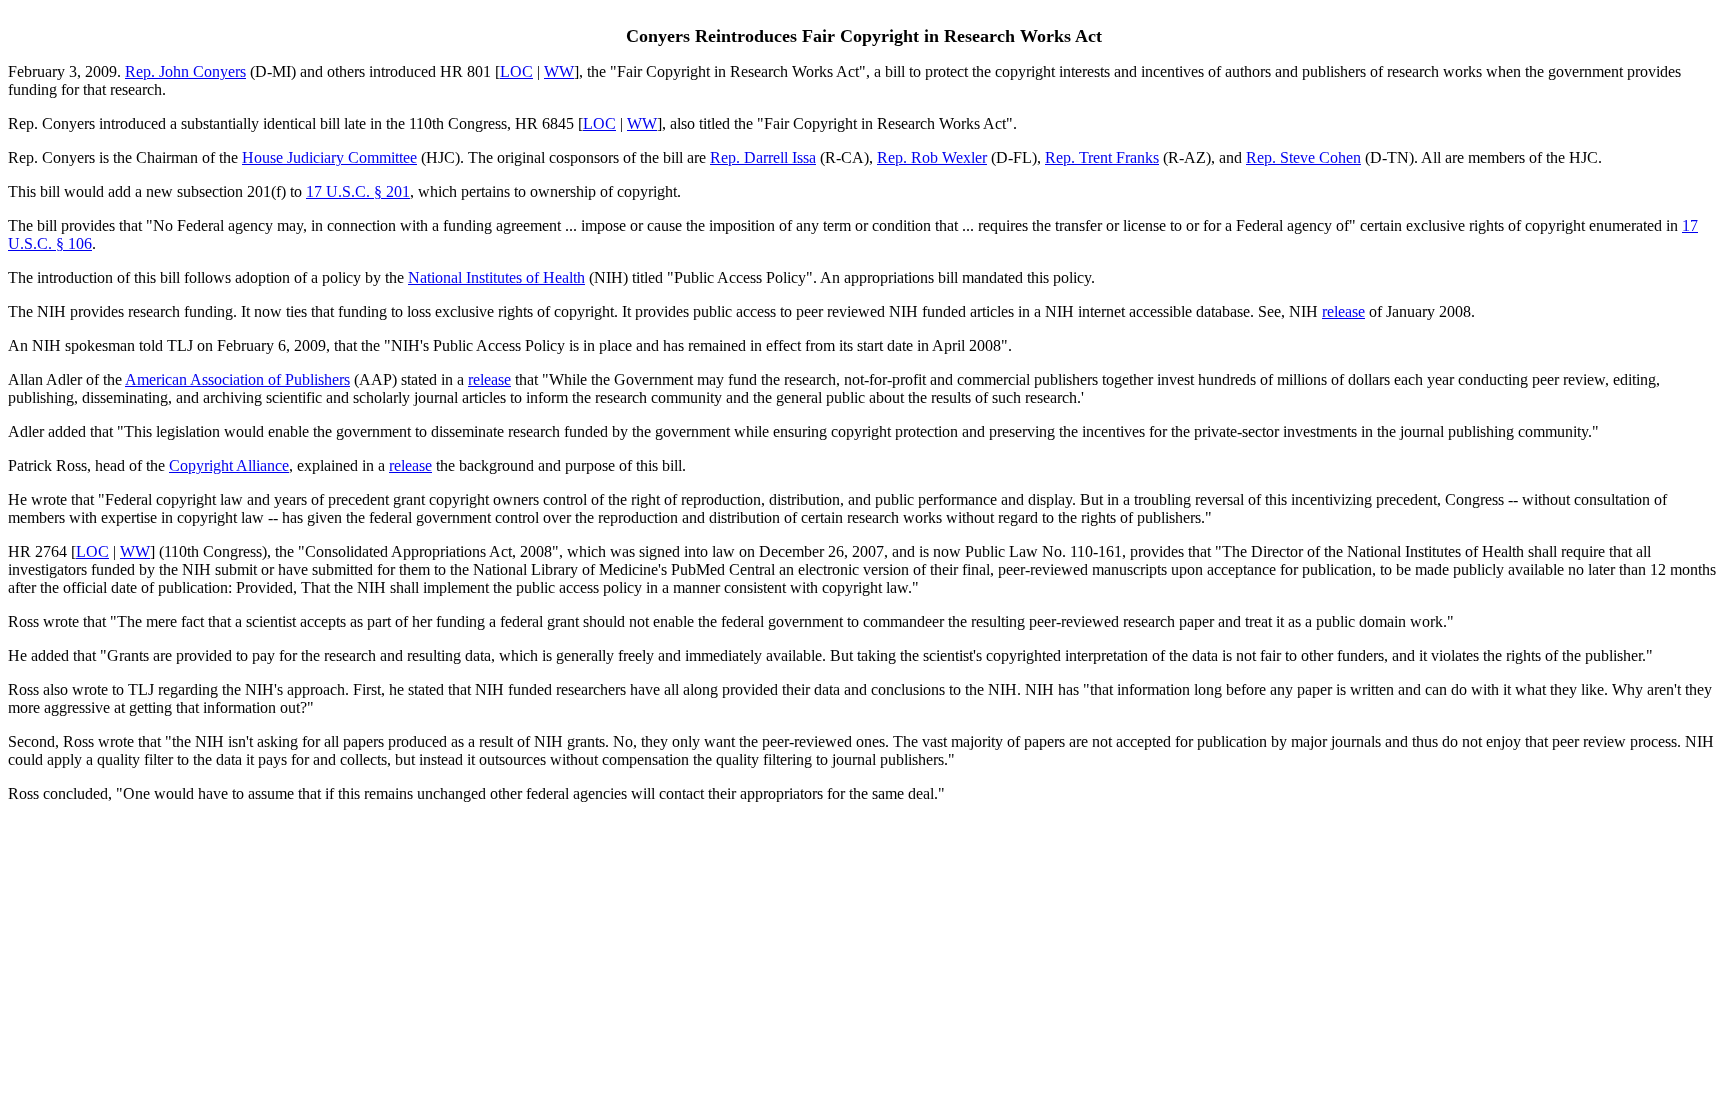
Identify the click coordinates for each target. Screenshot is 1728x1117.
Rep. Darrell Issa (763, 157)
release (1343, 311)
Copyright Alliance (229, 465)
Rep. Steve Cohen (1303, 157)
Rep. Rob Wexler (932, 157)
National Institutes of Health (496, 277)
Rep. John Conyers (185, 71)
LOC (516, 71)
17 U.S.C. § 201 (358, 191)
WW (559, 71)
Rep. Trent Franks (1102, 157)
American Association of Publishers (237, 379)
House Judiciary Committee (329, 157)
